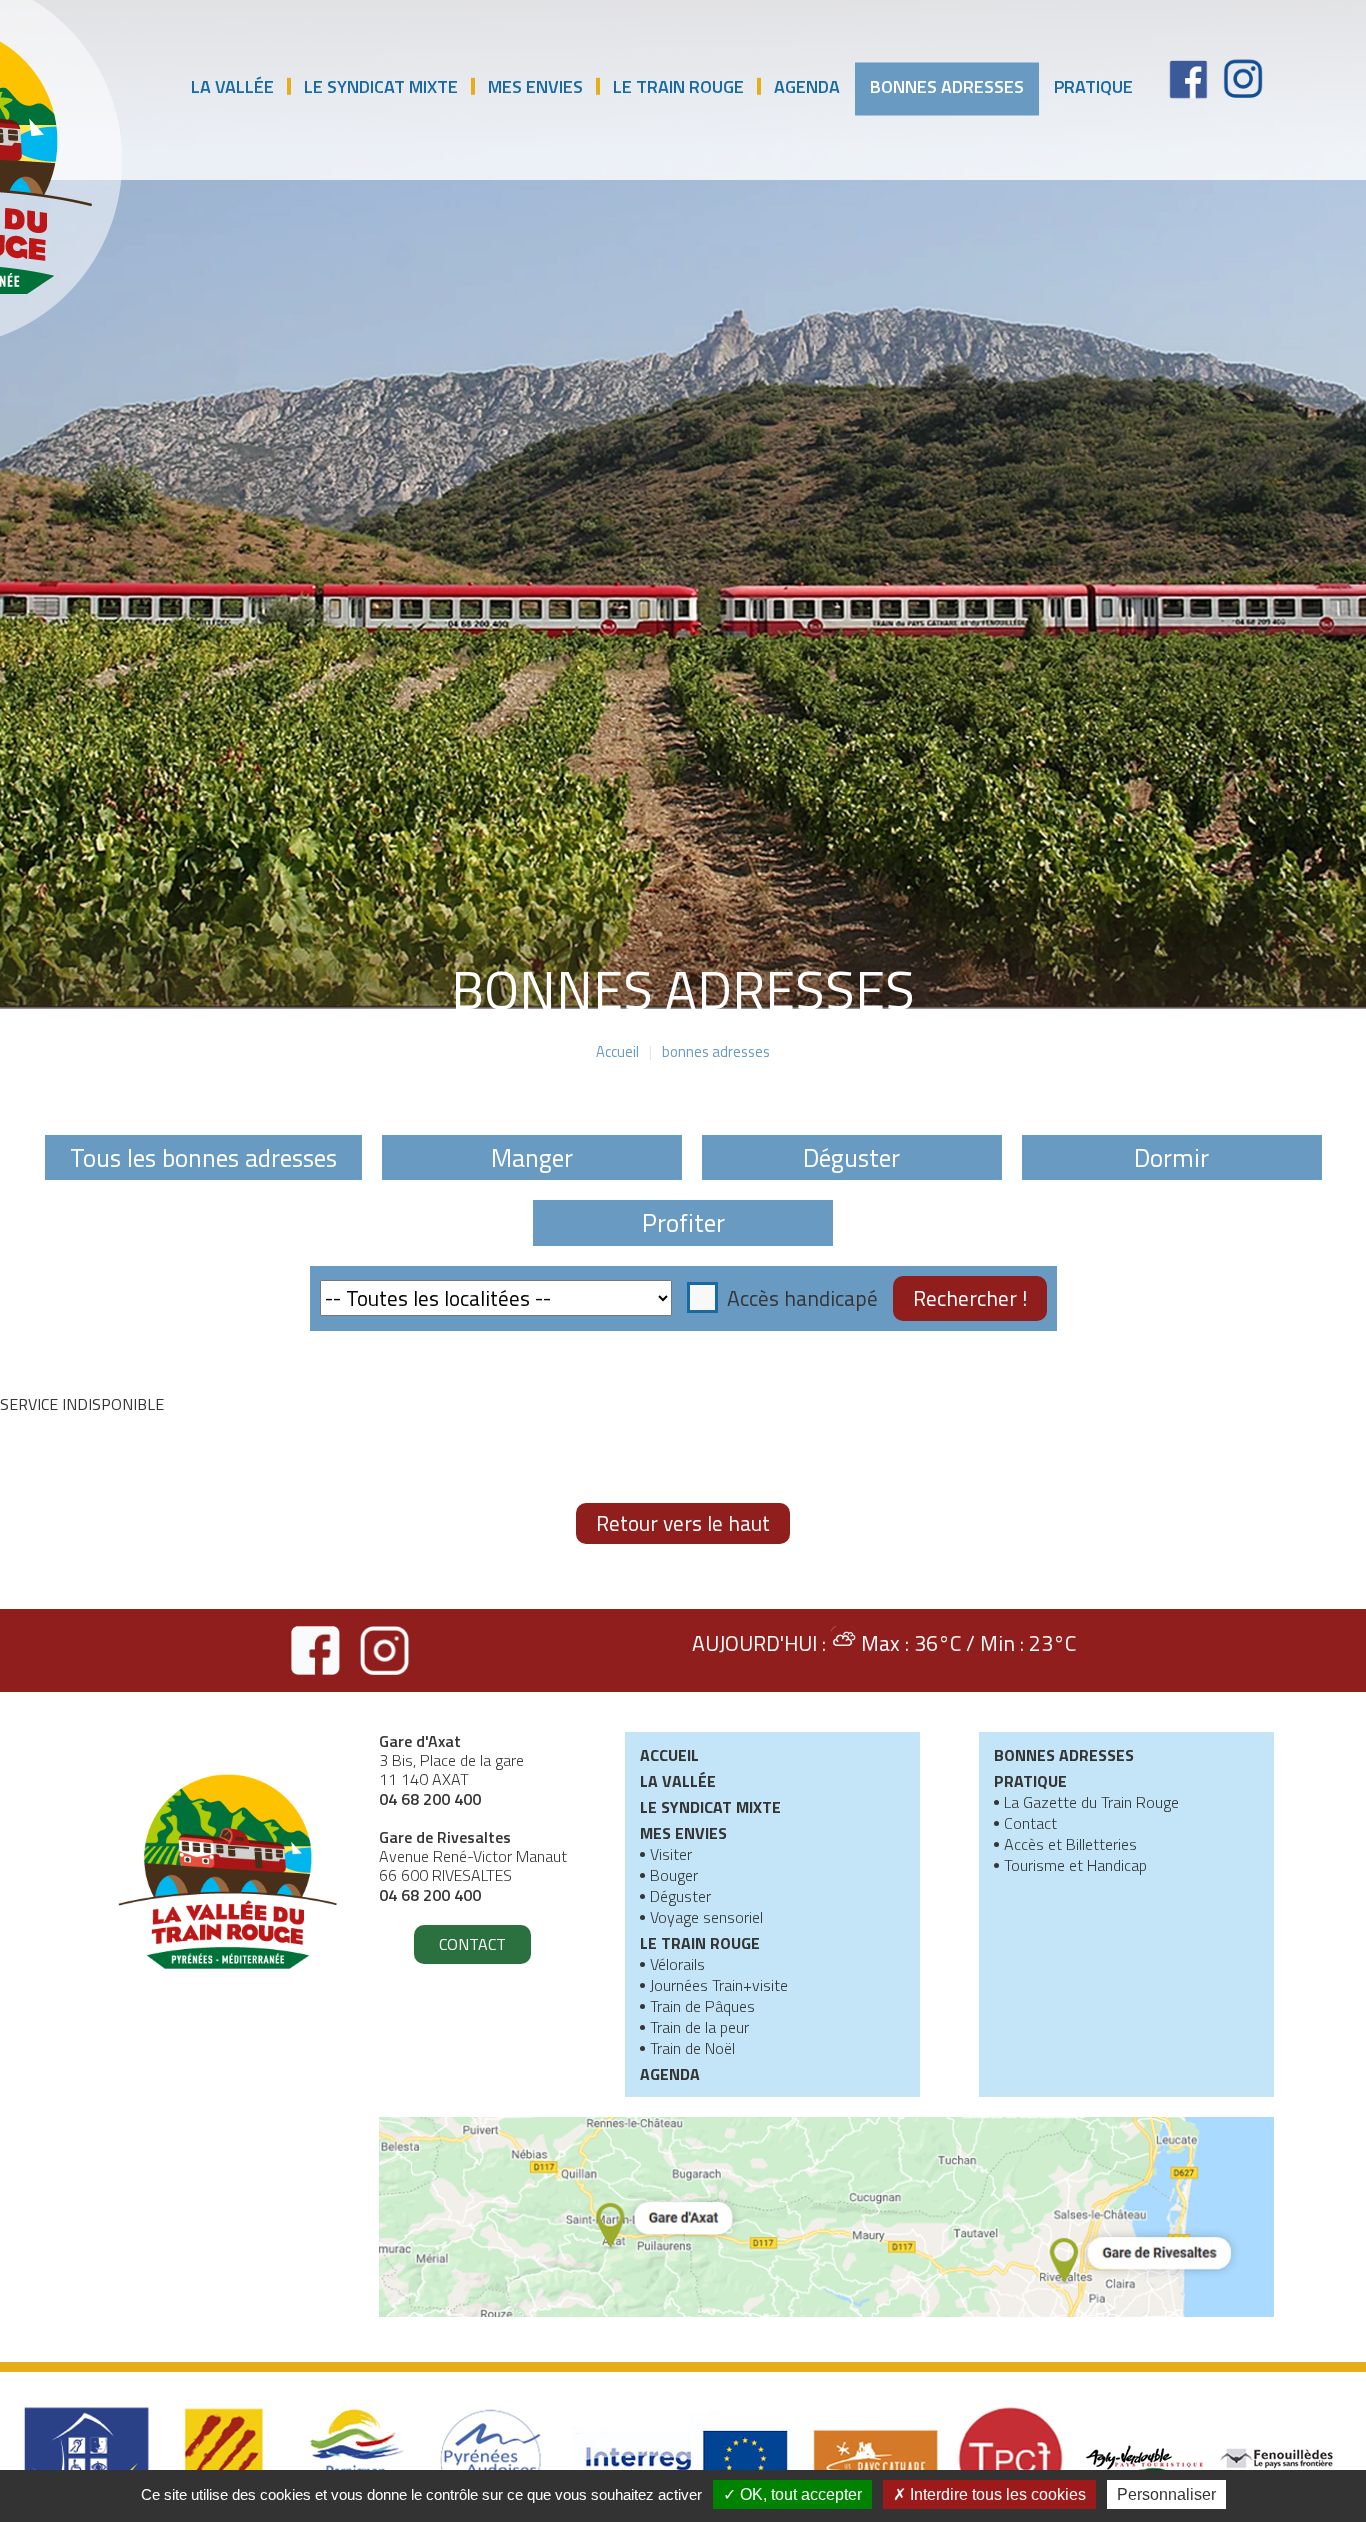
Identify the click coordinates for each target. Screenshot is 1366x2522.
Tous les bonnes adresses (203, 1157)
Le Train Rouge (678, 86)
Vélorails (677, 1966)
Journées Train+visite (719, 1987)
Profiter (683, 1222)
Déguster (851, 1157)
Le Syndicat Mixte (381, 86)
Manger (532, 1157)
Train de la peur (699, 2029)
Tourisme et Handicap (1075, 1867)
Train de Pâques (702, 2008)
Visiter (671, 1856)
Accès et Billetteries (1070, 1846)
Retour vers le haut (683, 1523)
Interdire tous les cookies (996, 2494)
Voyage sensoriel (706, 1919)
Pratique (1093, 86)
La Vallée (232, 86)
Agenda (807, 86)
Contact (472, 1944)
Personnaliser (1166, 2494)
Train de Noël (692, 2050)
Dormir (1171, 1157)
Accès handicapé (802, 1298)
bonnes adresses (947, 86)
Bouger (674, 1877)
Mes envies (535, 86)
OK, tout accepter (799, 2494)
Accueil (617, 1052)
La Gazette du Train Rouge (1091, 1804)
